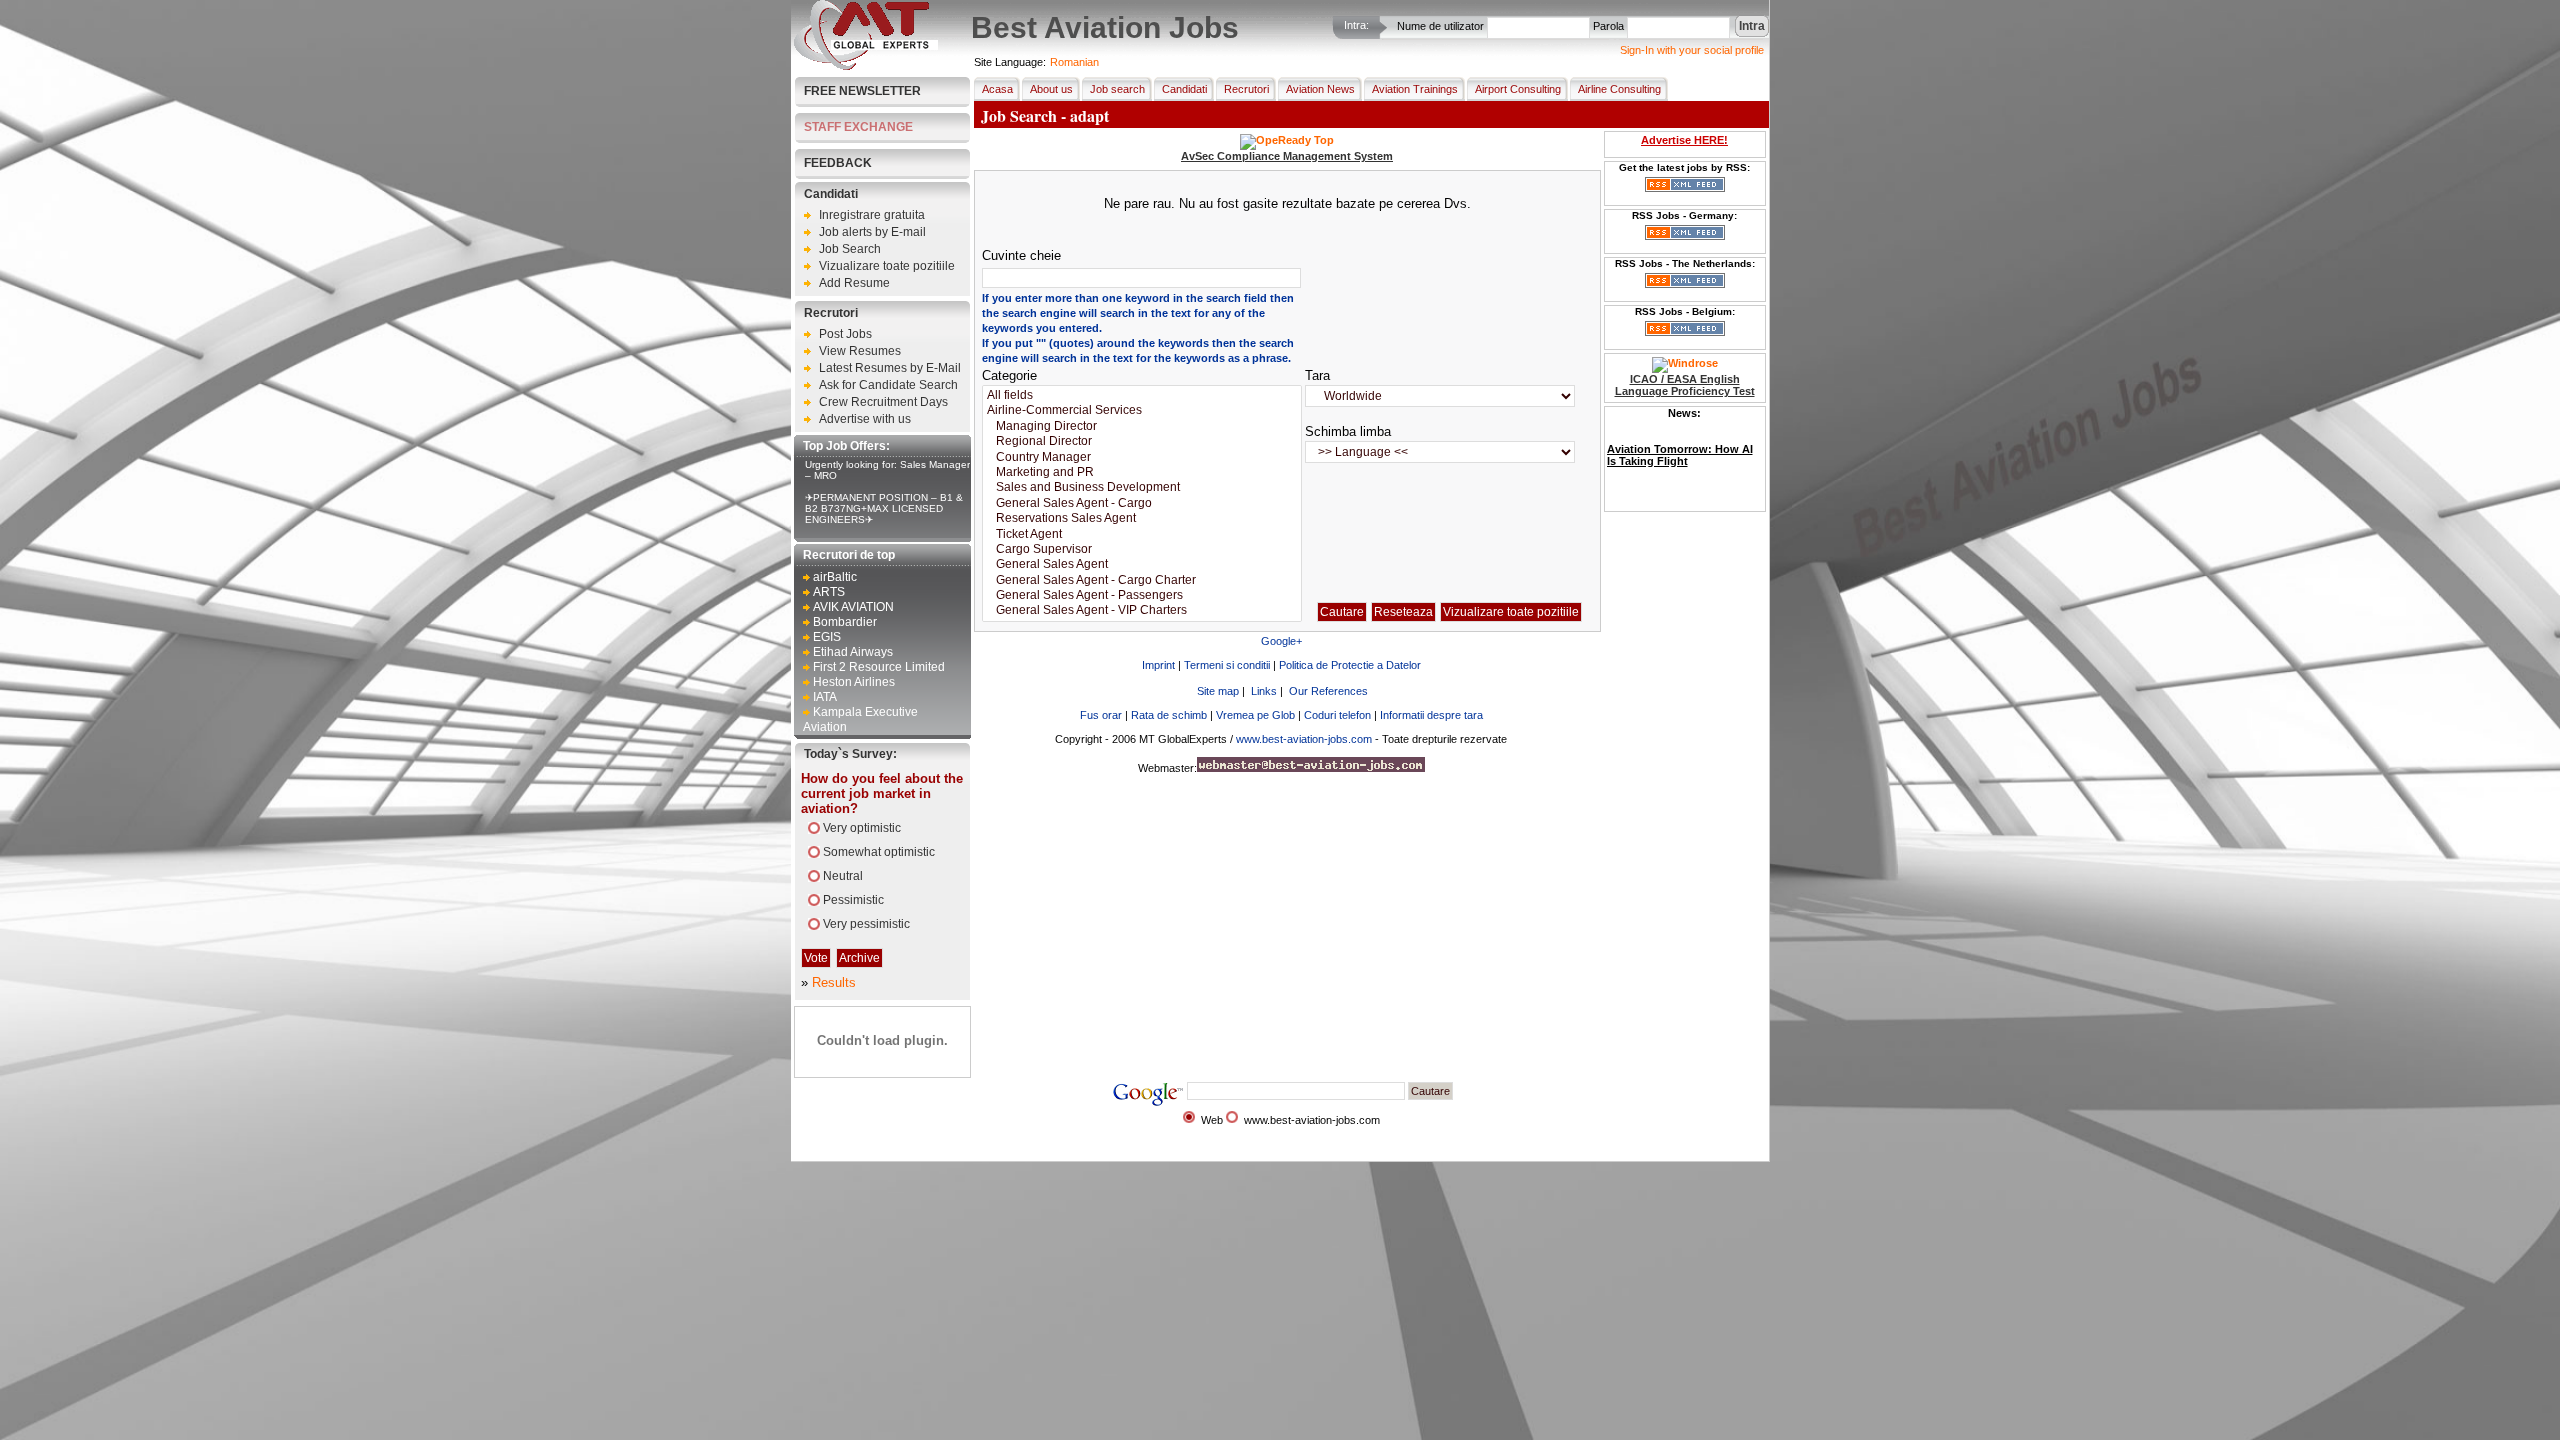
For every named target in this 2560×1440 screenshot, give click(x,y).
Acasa (997, 89)
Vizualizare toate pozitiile (887, 266)
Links (1264, 691)
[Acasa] (866, 66)
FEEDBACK (838, 163)
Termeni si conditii (1227, 665)
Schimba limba (1348, 431)
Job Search (850, 249)
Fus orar (1101, 715)
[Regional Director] (1142, 441)
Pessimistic (853, 900)
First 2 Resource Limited (879, 667)
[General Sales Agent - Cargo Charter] (1142, 580)
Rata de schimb (1169, 715)
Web (1212, 1120)
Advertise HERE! (1684, 140)
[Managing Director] (1142, 426)
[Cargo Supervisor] (1142, 549)
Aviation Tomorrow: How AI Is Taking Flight (1680, 455)
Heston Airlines (854, 682)
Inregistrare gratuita (872, 215)
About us (1051, 89)
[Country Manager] (1142, 457)
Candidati (831, 194)
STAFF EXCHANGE (858, 127)
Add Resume (854, 283)
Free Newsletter (862, 91)
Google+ (1281, 641)
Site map (1218, 691)
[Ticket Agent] (1142, 534)
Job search (1117, 89)
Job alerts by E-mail (872, 232)
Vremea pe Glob (1255, 715)
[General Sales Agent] (1142, 564)
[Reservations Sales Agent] (1142, 518)
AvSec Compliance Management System (1287, 156)
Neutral (843, 876)
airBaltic (835, 577)
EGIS (827, 637)
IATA (825, 697)
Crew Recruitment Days (883, 402)
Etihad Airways (853, 652)
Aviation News (1320, 89)
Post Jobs (845, 334)
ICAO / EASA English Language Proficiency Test (1685, 385)
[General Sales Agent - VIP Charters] (1142, 610)
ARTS (829, 592)
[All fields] (1142, 395)
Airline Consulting (1619, 89)
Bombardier (845, 622)
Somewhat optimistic (879, 852)
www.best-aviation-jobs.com (1304, 739)
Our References (1328, 691)
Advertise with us (865, 419)
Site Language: (1010, 62)
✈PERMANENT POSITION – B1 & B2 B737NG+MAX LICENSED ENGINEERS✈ (884, 508)
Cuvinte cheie (1021, 255)
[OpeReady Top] (1287, 140)
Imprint (1158, 665)
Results (834, 982)
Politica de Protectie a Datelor (1350, 665)
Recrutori (831, 313)
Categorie (1009, 375)
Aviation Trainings (1415, 89)
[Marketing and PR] (1142, 472)
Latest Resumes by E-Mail (890, 368)
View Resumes (860, 351)
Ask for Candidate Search (888, 385)
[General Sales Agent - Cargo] (1142, 503)
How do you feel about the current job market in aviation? (882, 793)
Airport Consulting (1518, 89)
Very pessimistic (866, 924)
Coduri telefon (1337, 715)
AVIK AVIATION (853, 607)
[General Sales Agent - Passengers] (1142, 595)
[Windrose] (1685, 363)
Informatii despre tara (1431, 715)
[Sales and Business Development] (1142, 487)
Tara (1317, 375)
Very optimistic (862, 828)
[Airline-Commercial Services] (1142, 410)
